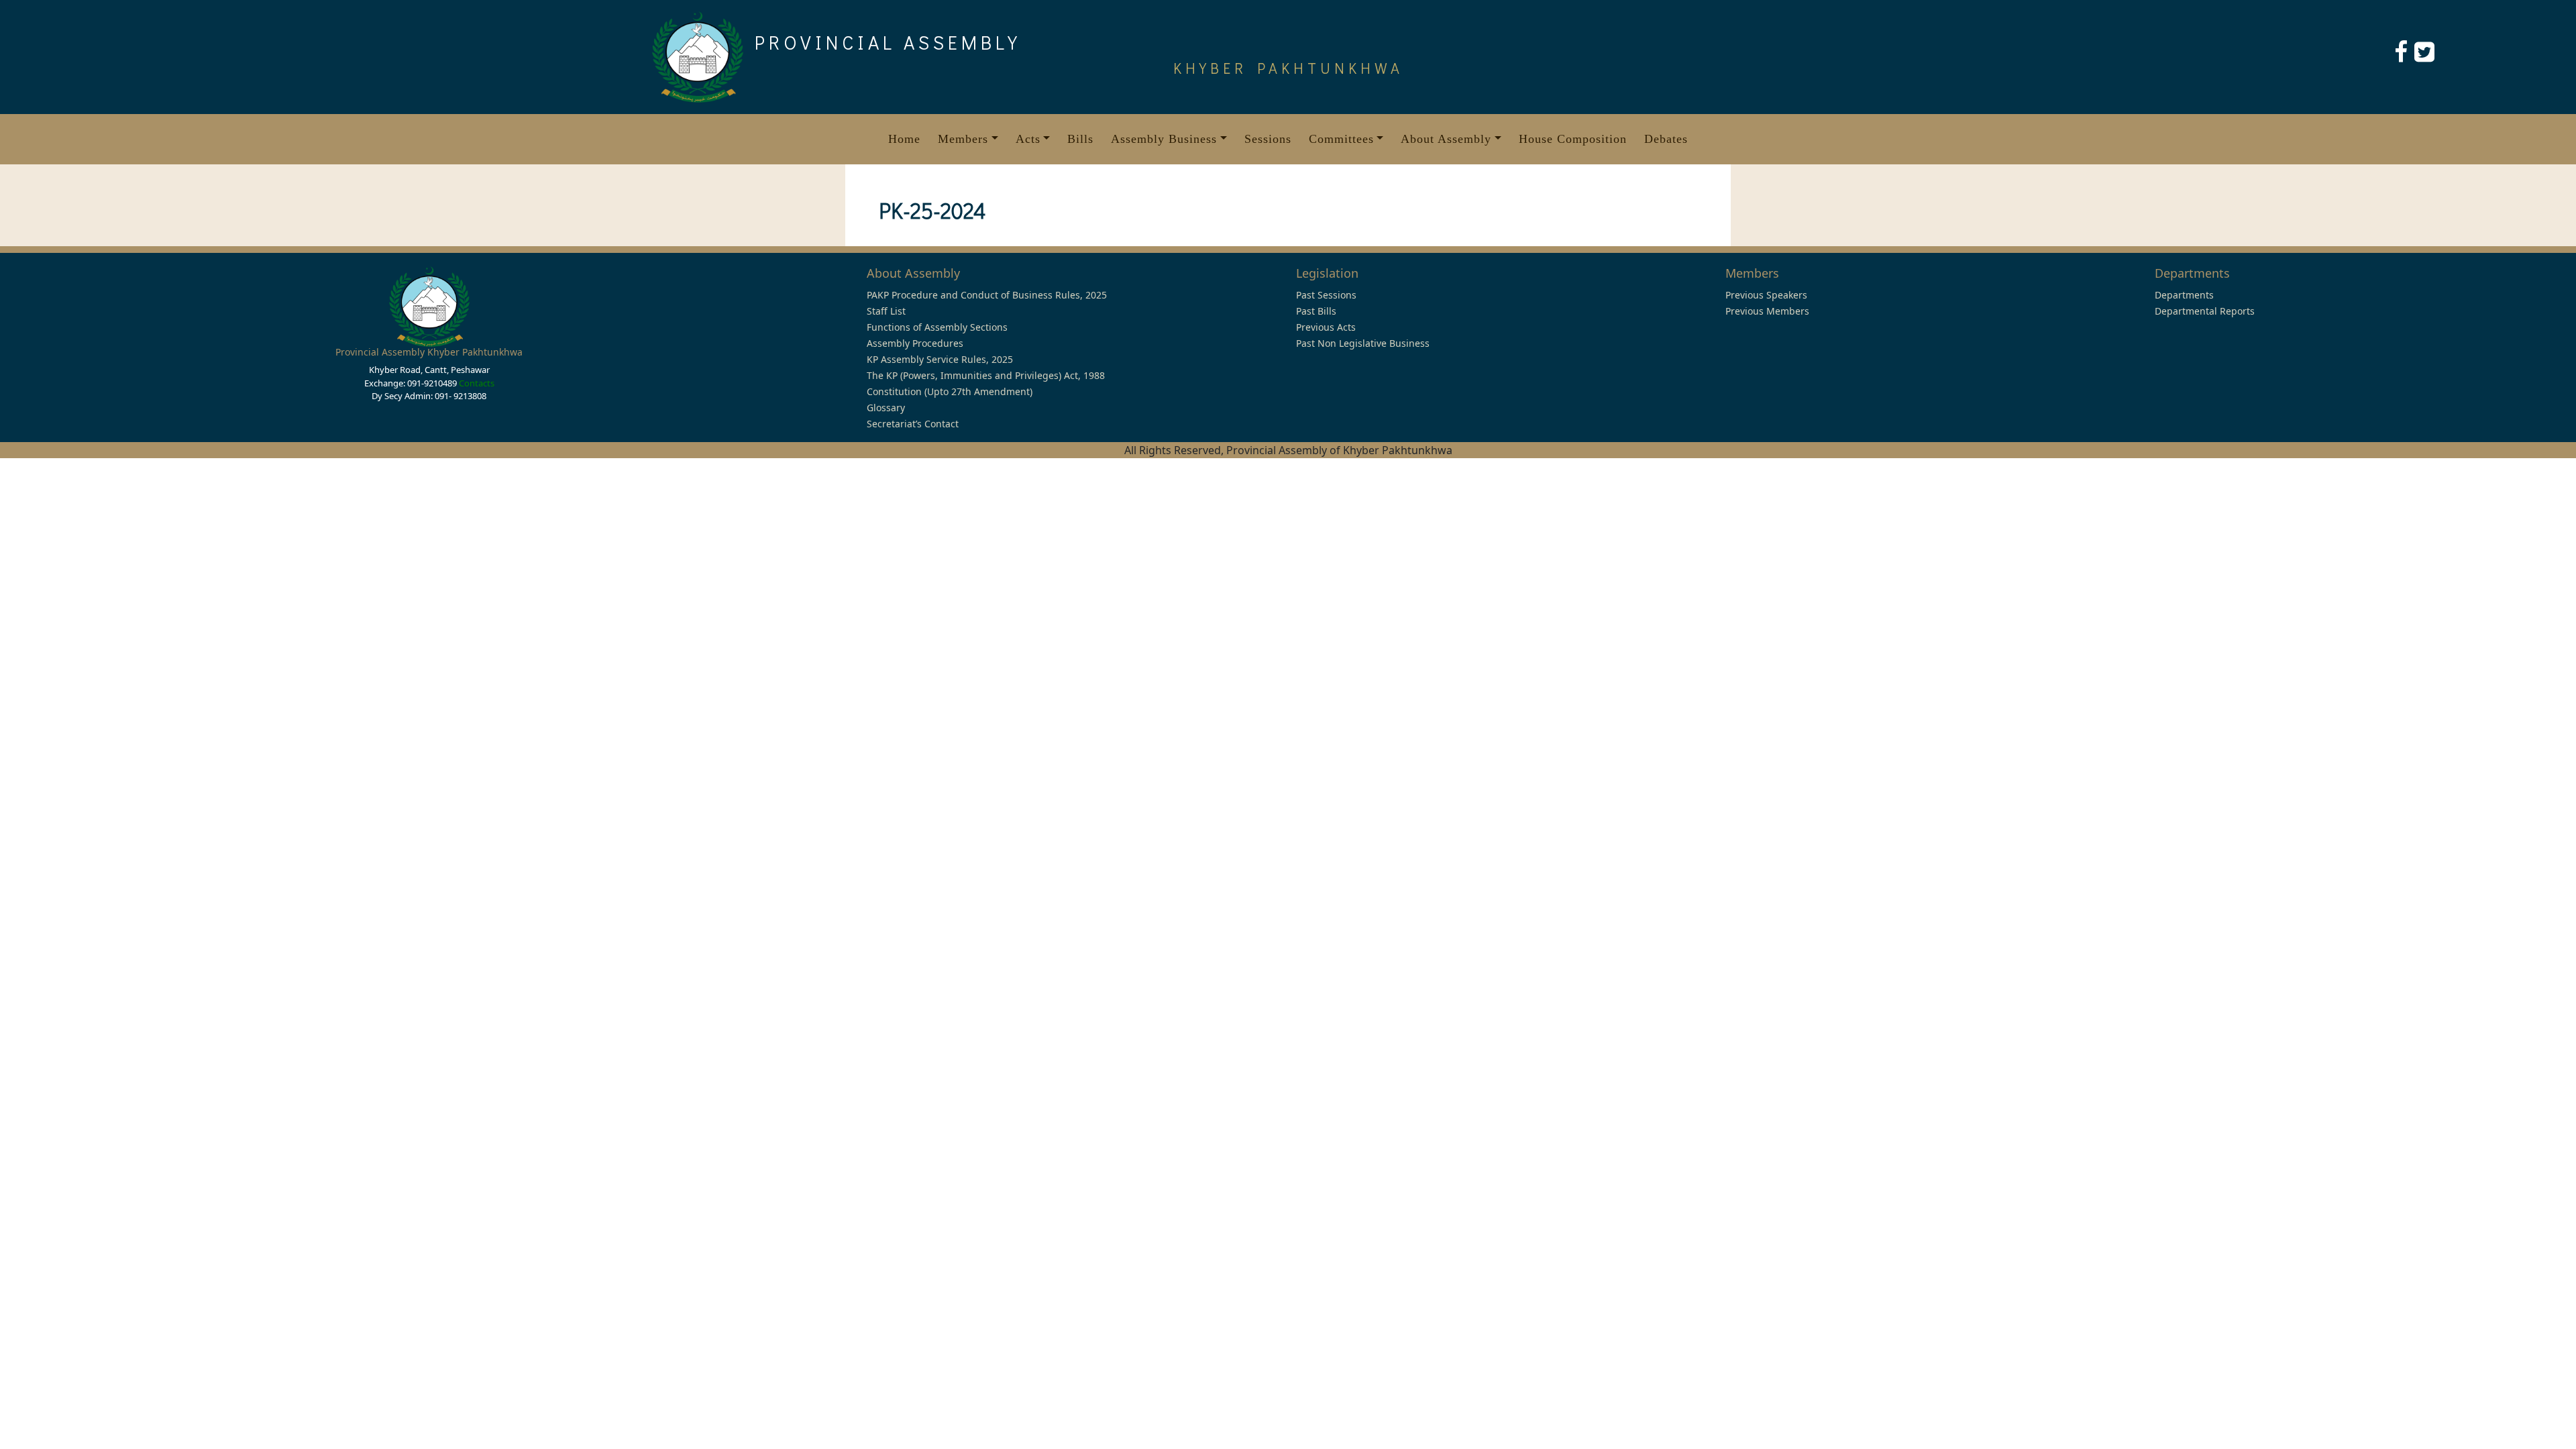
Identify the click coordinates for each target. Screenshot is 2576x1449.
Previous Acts (1326, 327)
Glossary (886, 408)
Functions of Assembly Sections (937, 327)
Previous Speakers (1766, 295)
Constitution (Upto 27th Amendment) (950, 391)
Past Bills (1316, 311)
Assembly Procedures (915, 343)
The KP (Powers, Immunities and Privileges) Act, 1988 (986, 375)
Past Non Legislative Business (1363, 343)
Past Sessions (1326, 295)
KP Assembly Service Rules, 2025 (940, 359)
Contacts (477, 383)
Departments (2184, 295)
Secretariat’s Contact (913, 424)
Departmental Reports (2205, 311)
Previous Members (1767, 311)
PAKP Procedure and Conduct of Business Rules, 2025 (987, 295)
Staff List (886, 311)
